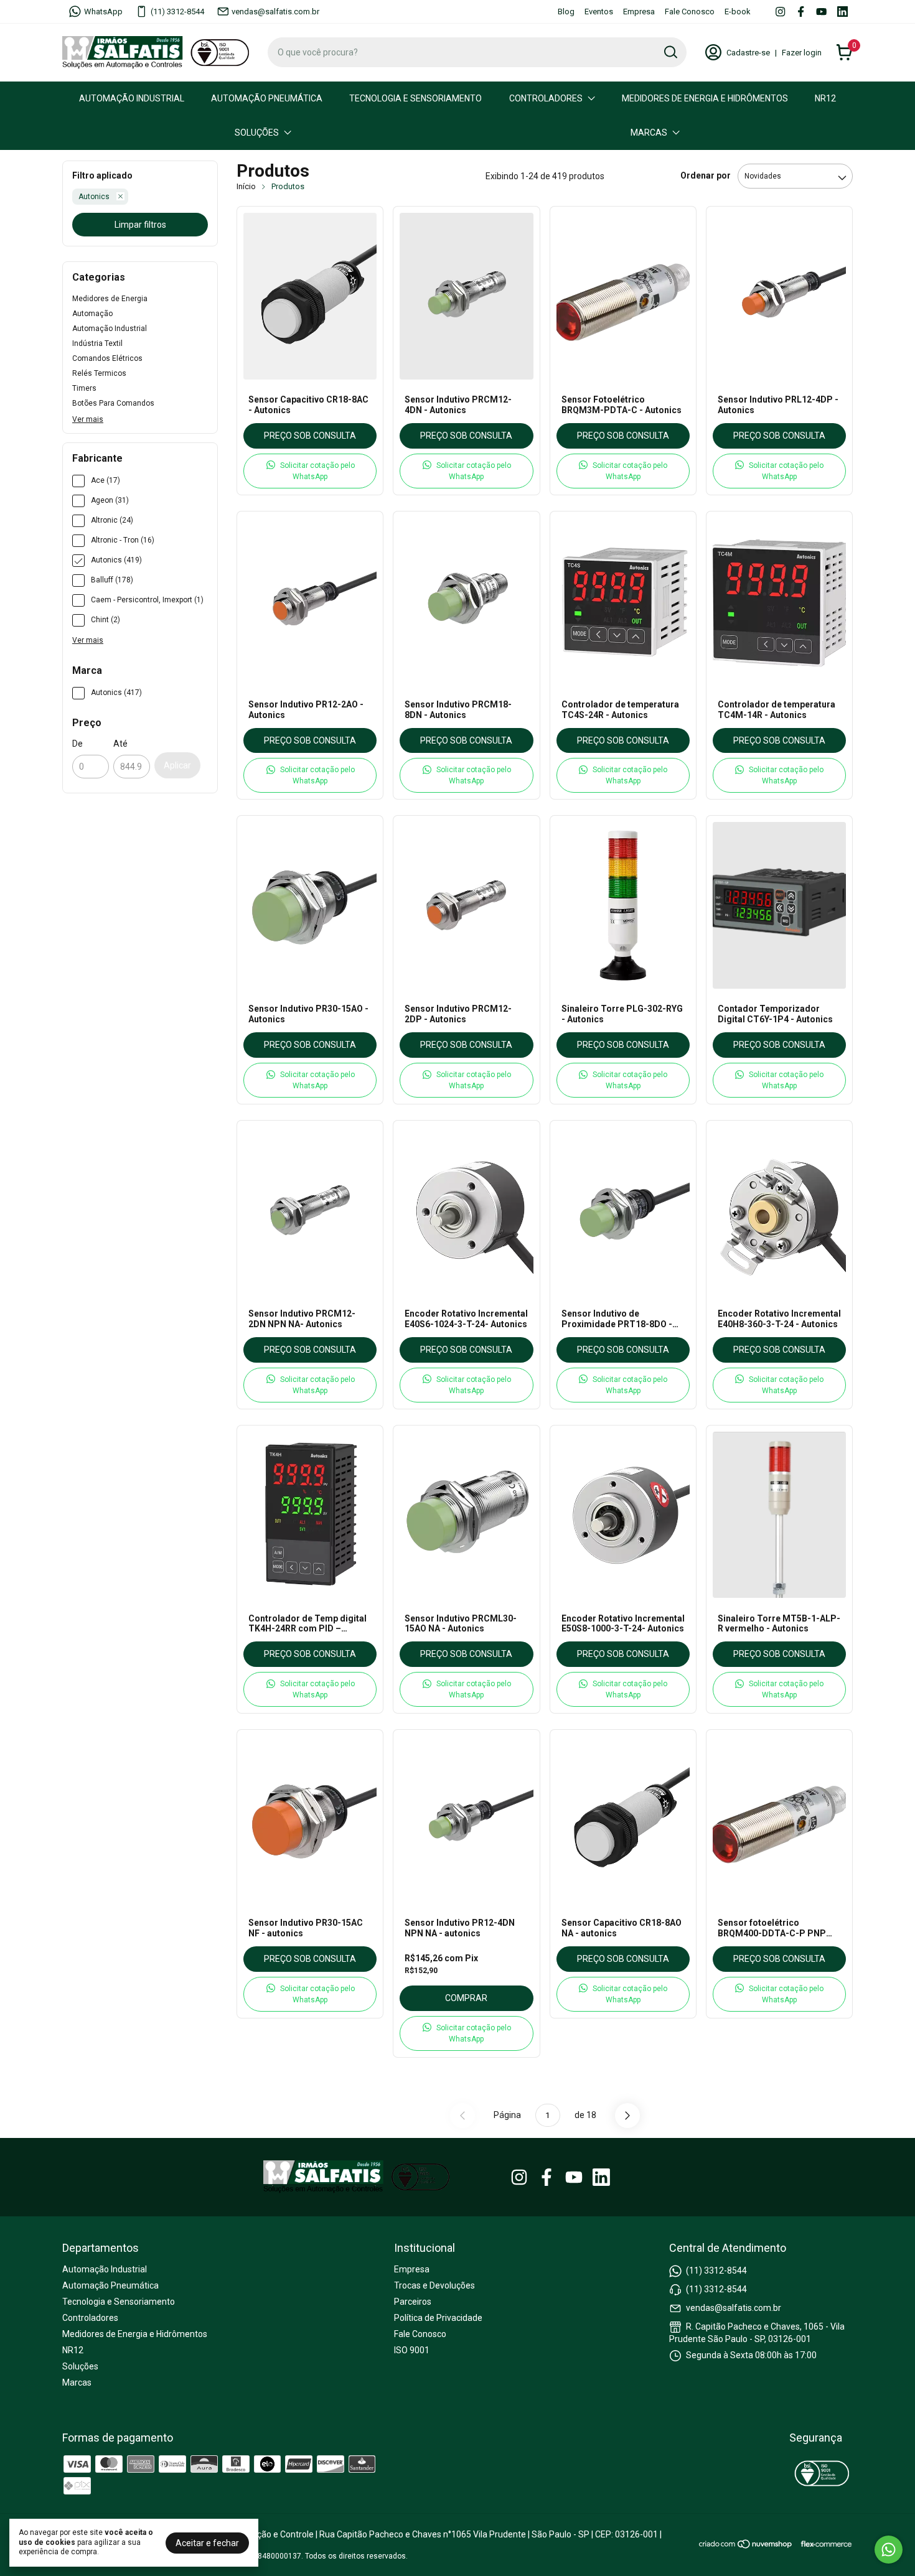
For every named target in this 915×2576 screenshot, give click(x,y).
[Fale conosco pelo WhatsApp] (889, 2550)
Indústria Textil (97, 343)
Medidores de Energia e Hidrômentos (705, 98)
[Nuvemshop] (746, 2546)
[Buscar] (670, 52)
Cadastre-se (748, 53)
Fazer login (802, 53)
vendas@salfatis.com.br (275, 12)
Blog (566, 12)
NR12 (825, 98)
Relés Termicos (99, 373)
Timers (84, 388)
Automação (92, 314)
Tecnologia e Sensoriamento (415, 98)
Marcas (649, 133)
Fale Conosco (690, 12)
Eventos (599, 12)
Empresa (639, 12)
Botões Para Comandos (113, 403)
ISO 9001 (412, 2350)
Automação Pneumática (267, 98)
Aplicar (177, 765)
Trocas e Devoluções (434, 2285)
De (77, 744)
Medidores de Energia (110, 299)
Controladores (546, 98)
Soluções (257, 133)
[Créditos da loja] (823, 2544)
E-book (738, 12)
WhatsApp (103, 12)
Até (120, 744)
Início (246, 186)
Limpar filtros (140, 225)
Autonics (94, 197)
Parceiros (413, 2302)
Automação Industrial (132, 98)
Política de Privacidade (438, 2318)
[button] (310, 471)
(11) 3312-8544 (177, 12)
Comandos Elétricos (107, 358)
